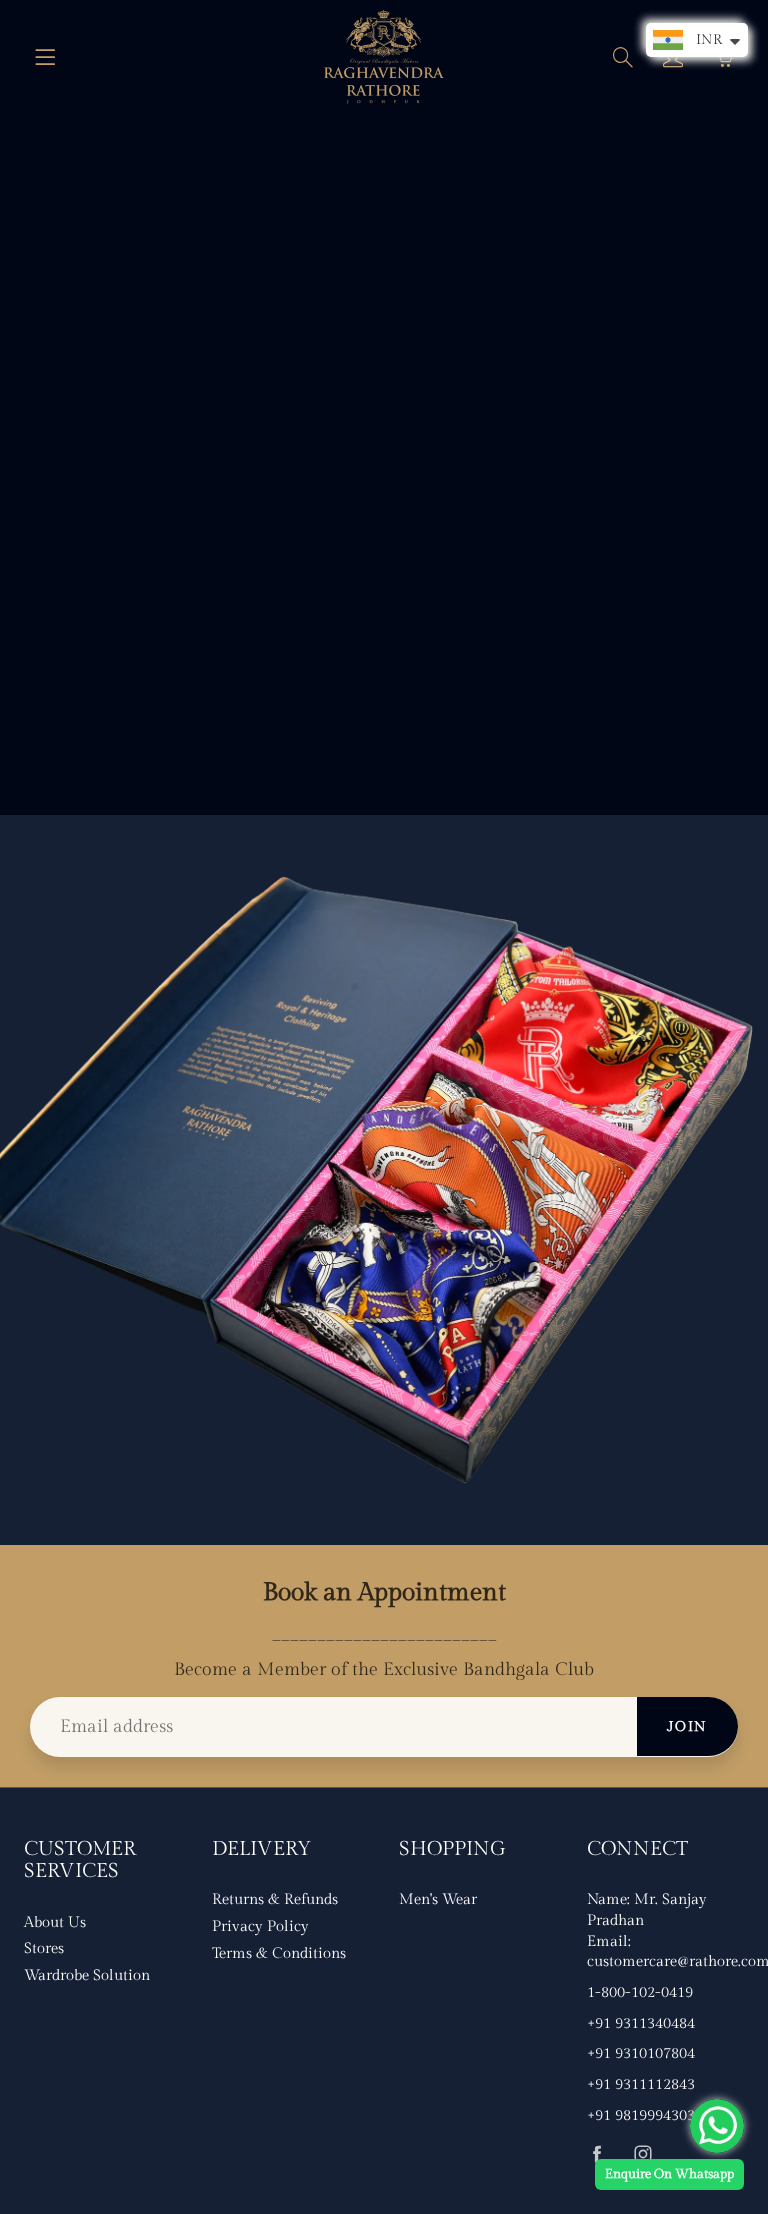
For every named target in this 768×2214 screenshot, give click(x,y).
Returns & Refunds (275, 1899)
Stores (44, 1948)
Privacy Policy (260, 1926)
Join (687, 1727)
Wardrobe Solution (87, 1975)
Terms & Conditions (279, 1953)
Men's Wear (438, 1899)
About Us (55, 1922)
